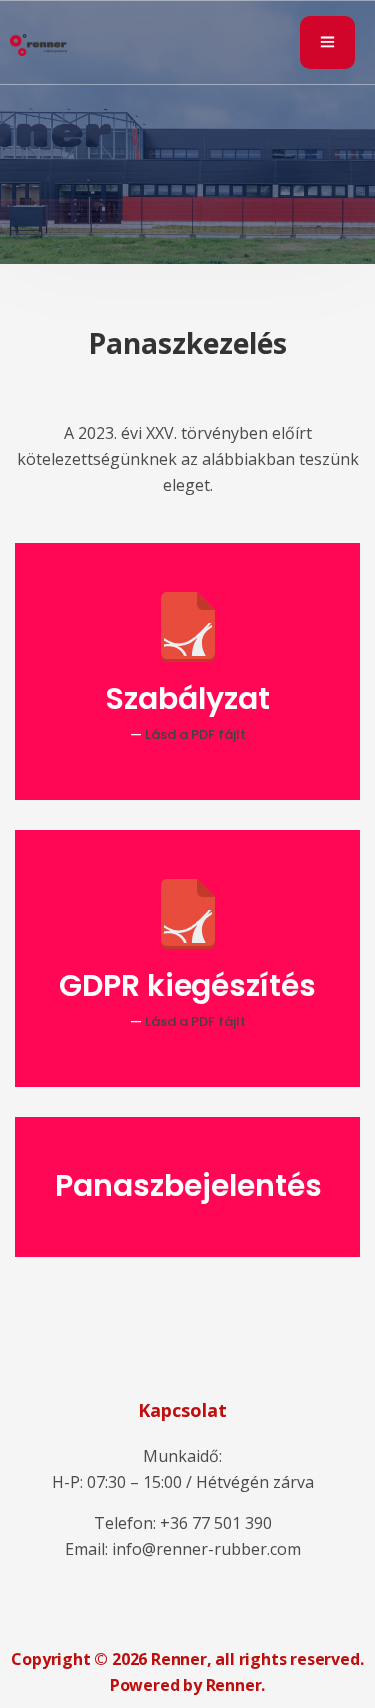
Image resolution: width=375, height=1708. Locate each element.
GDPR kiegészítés (188, 985)
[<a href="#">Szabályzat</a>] (188, 627)
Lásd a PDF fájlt (195, 734)
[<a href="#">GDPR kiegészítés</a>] (188, 914)
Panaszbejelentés (188, 1185)
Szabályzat (187, 698)
